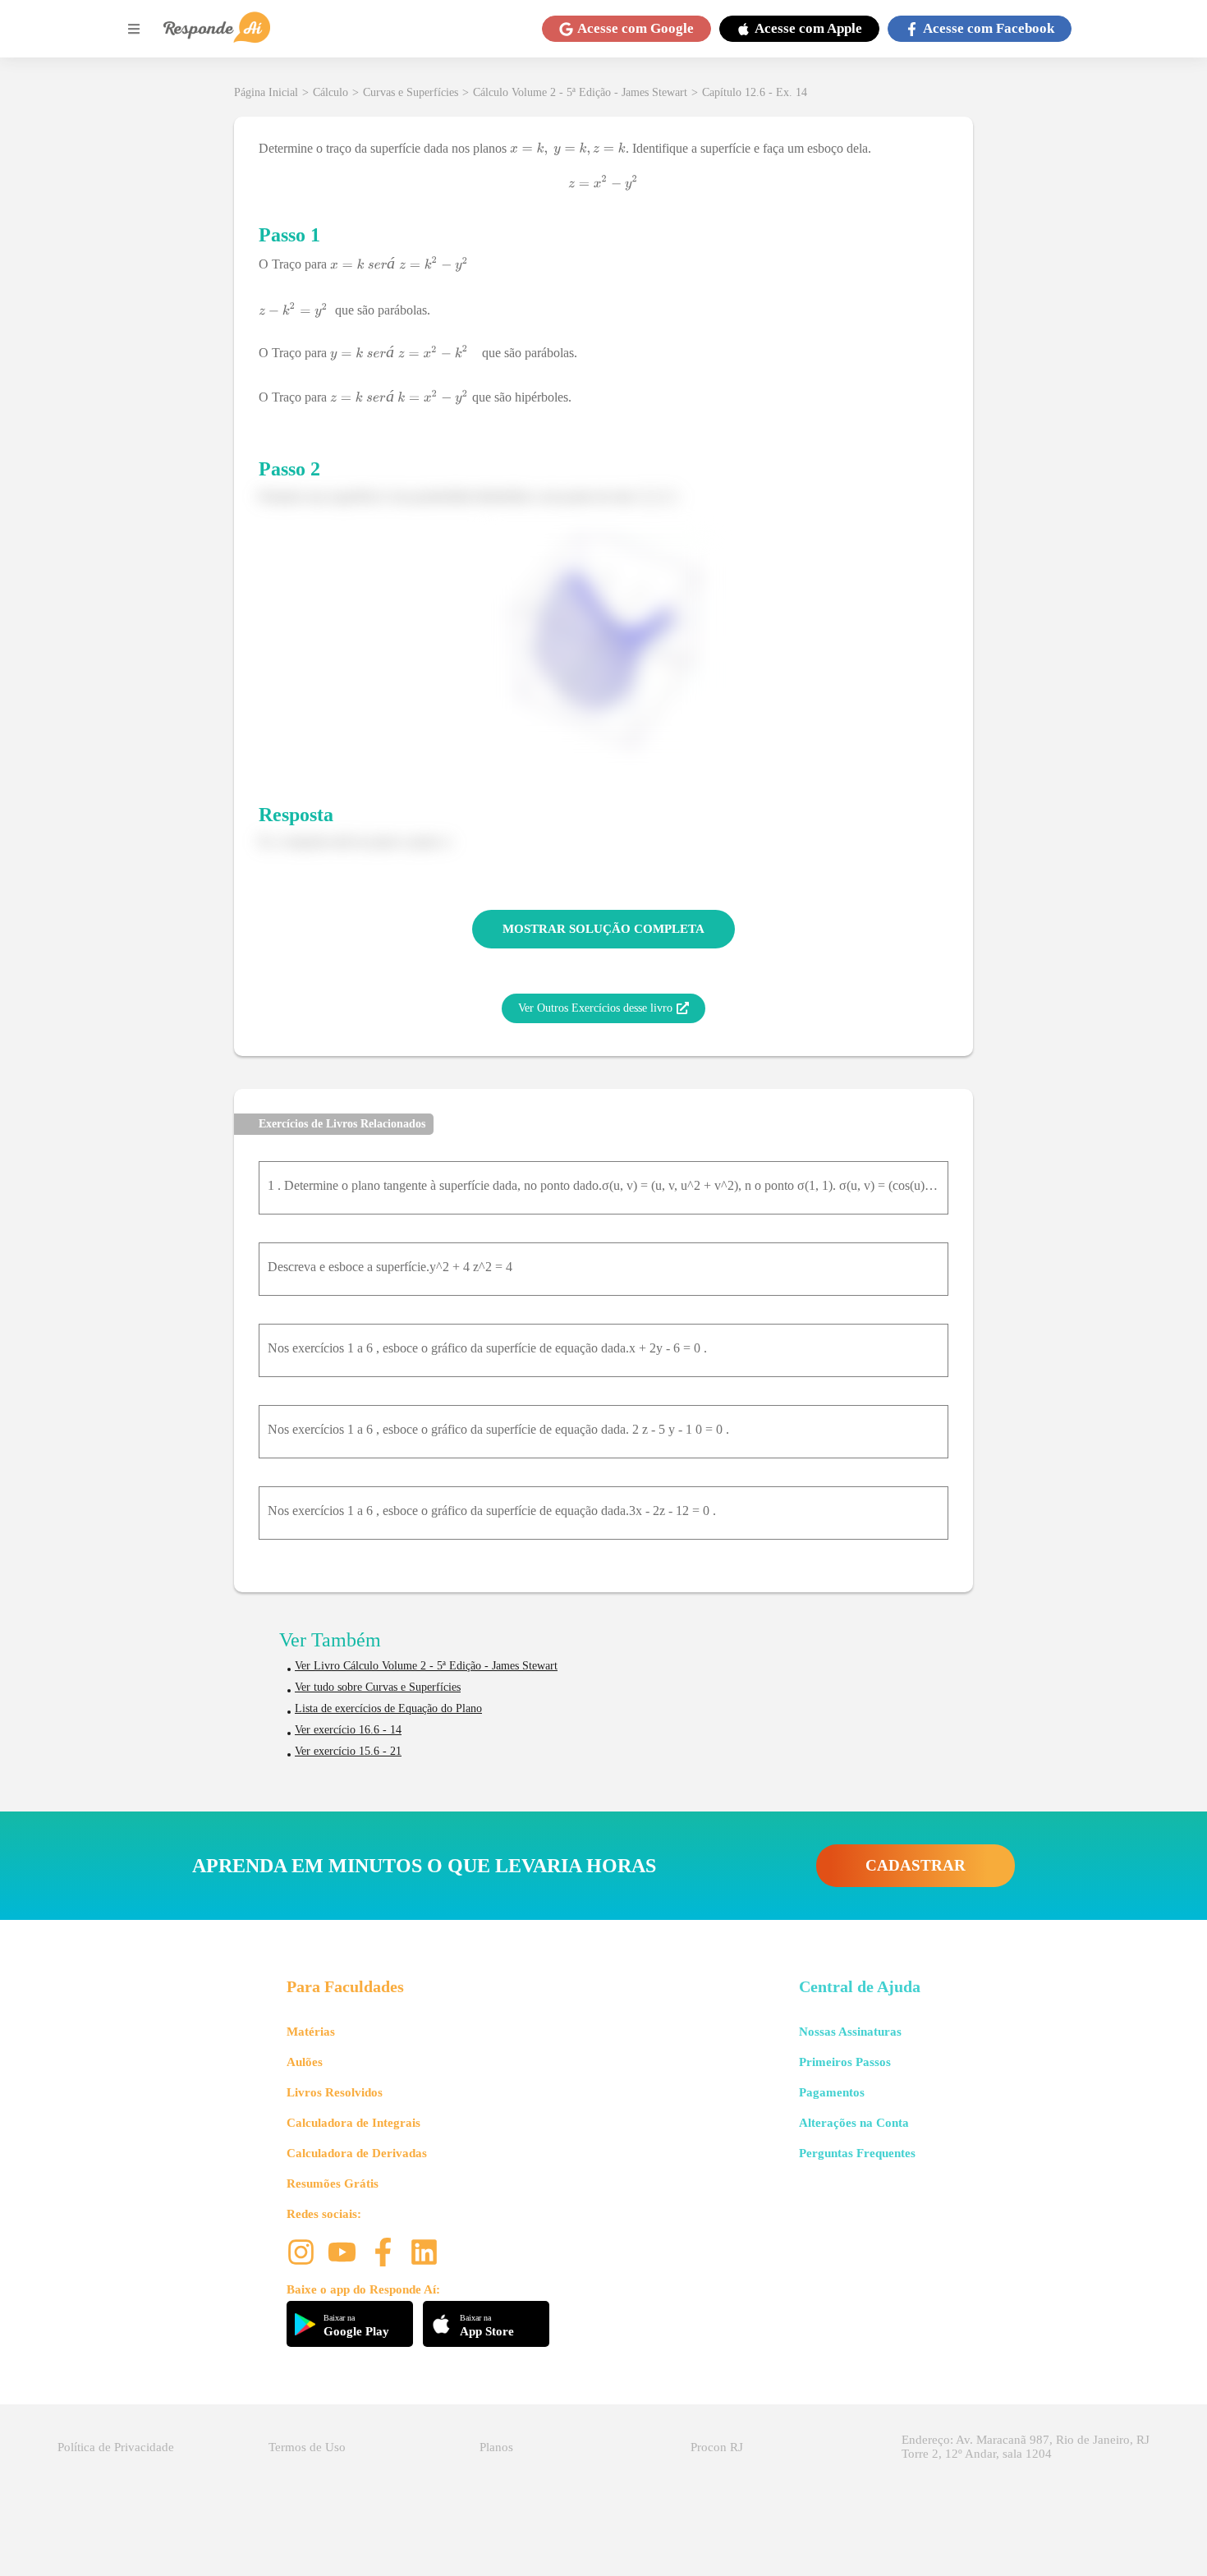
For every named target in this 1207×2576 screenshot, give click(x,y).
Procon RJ (717, 2447)
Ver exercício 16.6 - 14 (348, 1730)
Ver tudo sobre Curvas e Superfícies (378, 1687)
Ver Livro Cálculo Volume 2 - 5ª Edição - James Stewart (426, 1666)
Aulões (305, 2062)
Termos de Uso (307, 2447)
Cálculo (330, 92)
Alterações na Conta (854, 2123)
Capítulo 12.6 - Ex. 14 (755, 92)
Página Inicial (266, 92)
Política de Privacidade (116, 2447)
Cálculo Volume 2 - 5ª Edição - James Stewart (580, 92)
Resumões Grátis (333, 2183)
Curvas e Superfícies (411, 92)
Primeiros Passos (845, 2062)
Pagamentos (832, 2092)
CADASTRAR (916, 1865)
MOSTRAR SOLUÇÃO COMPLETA (603, 929)
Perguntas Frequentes (857, 2153)
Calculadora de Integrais (353, 2123)
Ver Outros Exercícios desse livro (595, 1008)
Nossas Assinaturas (850, 2032)
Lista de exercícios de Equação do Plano (388, 1708)
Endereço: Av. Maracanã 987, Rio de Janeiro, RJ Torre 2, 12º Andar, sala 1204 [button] (1026, 2447)
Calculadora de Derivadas (357, 2153)
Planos (496, 2447)
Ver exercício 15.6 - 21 (348, 1751)
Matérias (311, 2032)
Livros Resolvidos (335, 2092)
